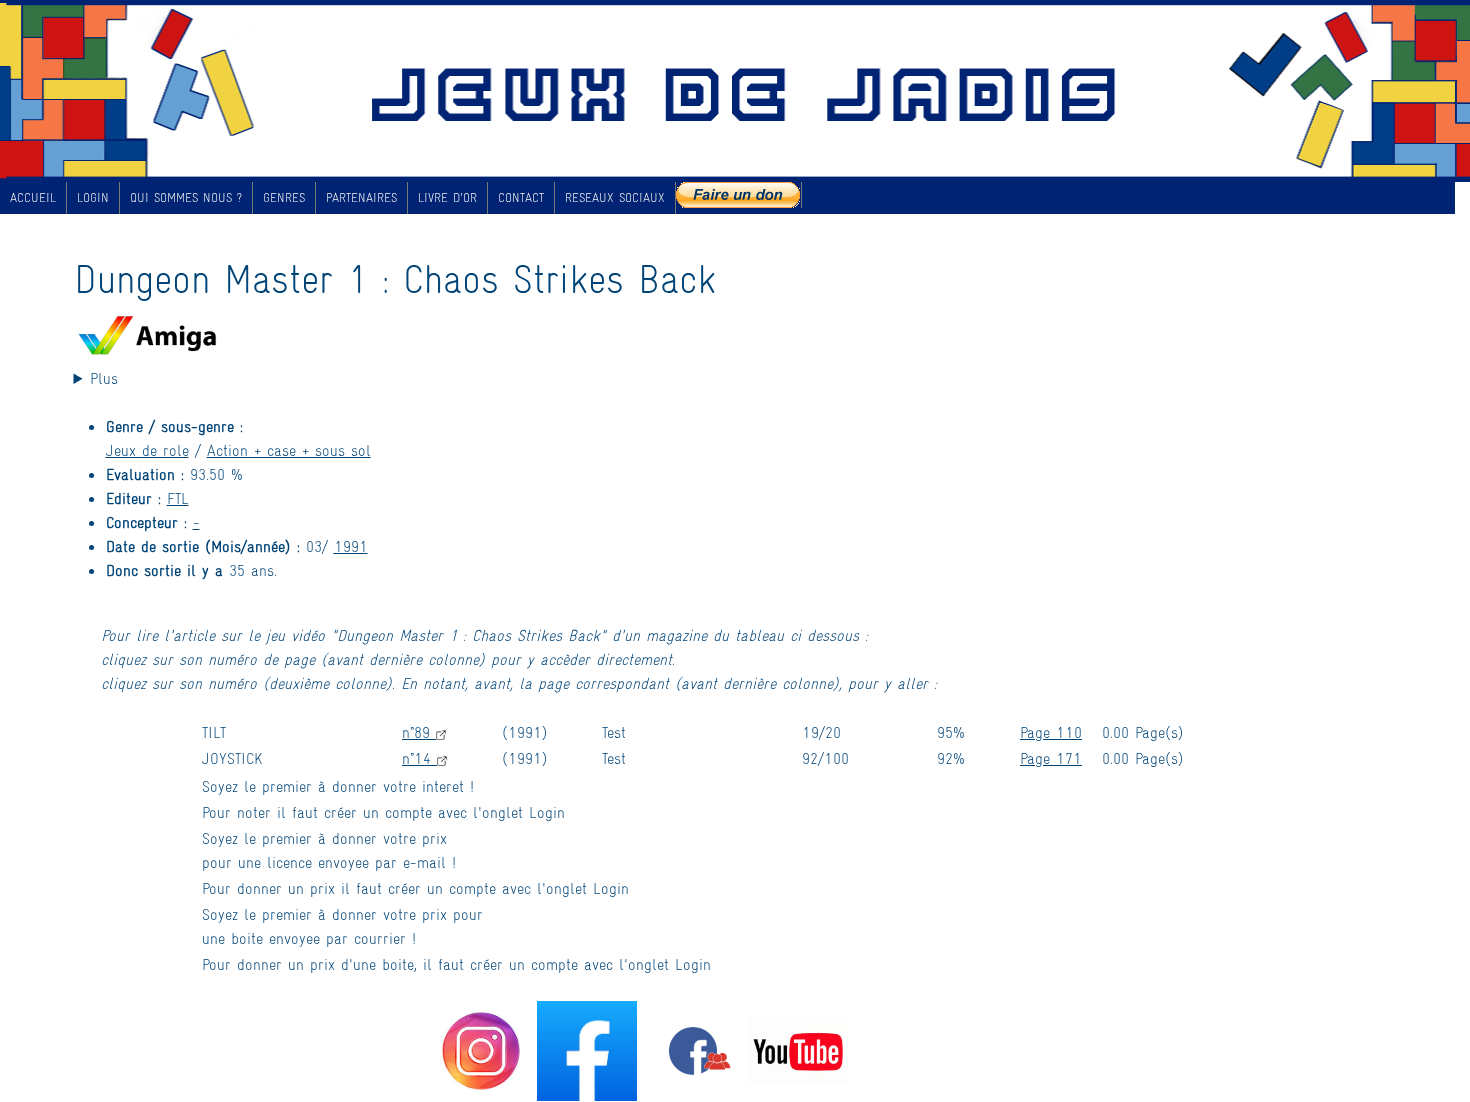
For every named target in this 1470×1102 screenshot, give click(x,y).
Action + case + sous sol (289, 449)
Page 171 (1051, 757)
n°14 (419, 757)
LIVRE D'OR (447, 197)
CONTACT (521, 197)
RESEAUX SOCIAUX (615, 197)
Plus (104, 377)
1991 (351, 545)
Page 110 (1051, 731)
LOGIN (93, 197)
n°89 (419, 731)
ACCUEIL (33, 197)
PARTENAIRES (361, 197)
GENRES (284, 197)
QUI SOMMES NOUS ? (186, 197)
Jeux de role (147, 449)
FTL (178, 497)
